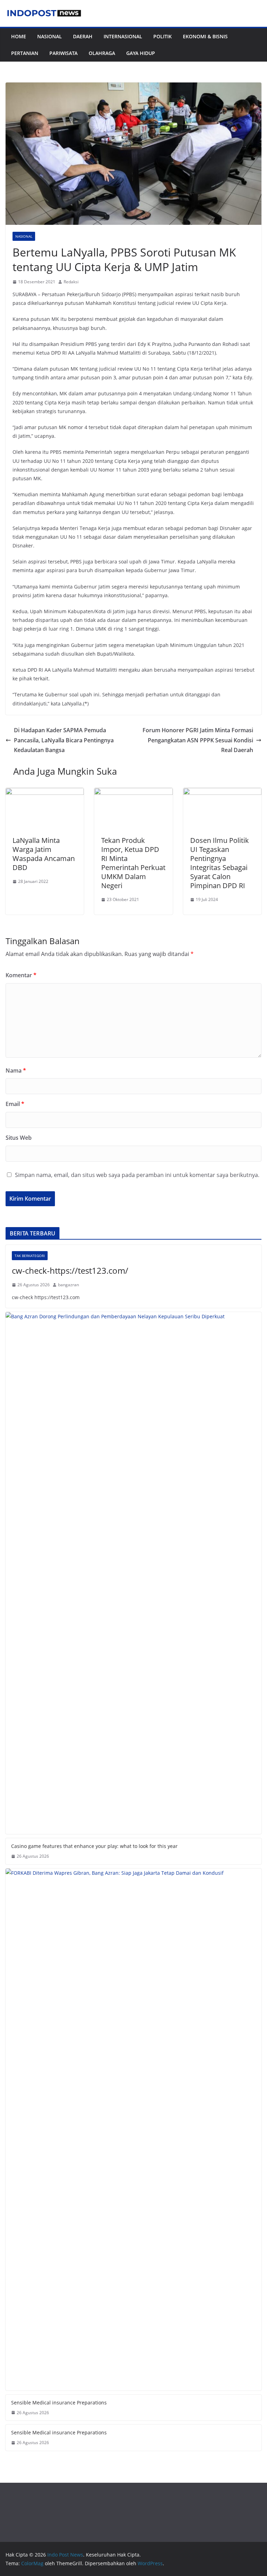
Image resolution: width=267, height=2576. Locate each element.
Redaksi (71, 282)
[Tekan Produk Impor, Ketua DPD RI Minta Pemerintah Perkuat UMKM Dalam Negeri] (133, 793)
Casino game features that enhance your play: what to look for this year (94, 1846)
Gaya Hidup (141, 53)
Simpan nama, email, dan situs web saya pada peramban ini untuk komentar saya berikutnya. (137, 1175)
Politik (163, 36)
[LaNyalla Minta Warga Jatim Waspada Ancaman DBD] (45, 793)
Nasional (50, 36)
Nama (16, 1070)
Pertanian (25, 53)
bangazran (68, 1285)
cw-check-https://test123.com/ (70, 1270)
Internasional (123, 36)
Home (19, 36)
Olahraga (102, 53)
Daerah (83, 36)
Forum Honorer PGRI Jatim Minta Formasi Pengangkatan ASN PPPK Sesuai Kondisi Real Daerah (198, 740)
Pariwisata (63, 53)
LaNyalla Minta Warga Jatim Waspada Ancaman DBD (44, 854)
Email (15, 1104)
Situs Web (19, 1138)
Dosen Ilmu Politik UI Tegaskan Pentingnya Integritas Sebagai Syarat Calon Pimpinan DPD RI (220, 863)
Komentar (21, 975)
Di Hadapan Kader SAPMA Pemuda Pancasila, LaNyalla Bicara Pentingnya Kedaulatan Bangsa (64, 740)
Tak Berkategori (30, 1256)
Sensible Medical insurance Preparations (59, 2403)
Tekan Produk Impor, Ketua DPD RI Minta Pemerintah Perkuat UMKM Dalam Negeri (133, 863)
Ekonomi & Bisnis (205, 36)
